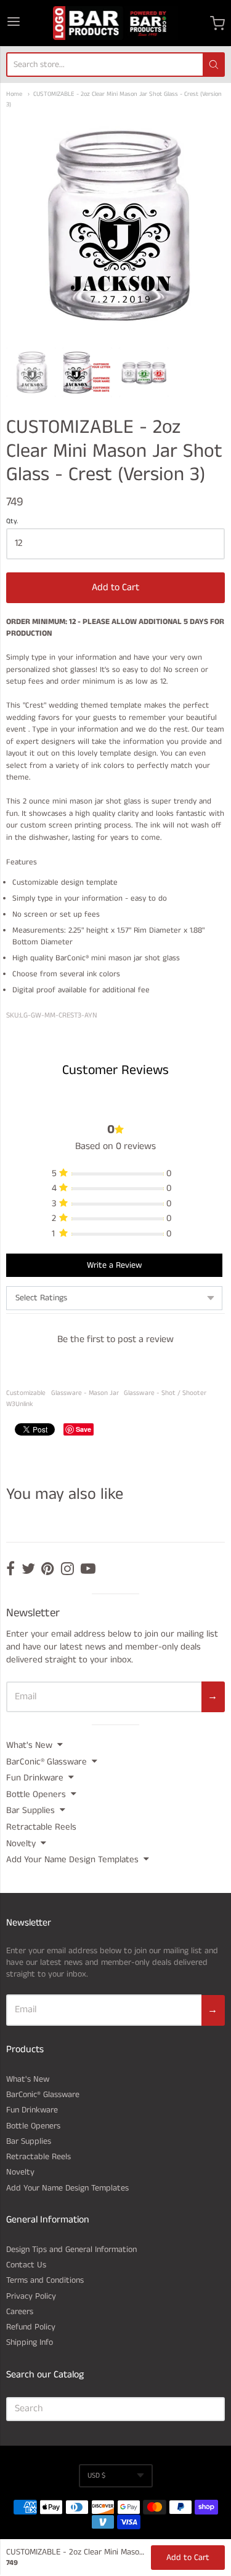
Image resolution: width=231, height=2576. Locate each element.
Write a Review (114, 1265)
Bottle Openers (36, 1794)
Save (83, 1429)
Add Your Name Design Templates (72, 1859)
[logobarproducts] (116, 23)
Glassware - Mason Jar (85, 1393)
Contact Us (26, 2265)
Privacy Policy (31, 2296)
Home (14, 94)
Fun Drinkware (35, 1778)
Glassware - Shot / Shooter (165, 1393)
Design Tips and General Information (71, 2250)
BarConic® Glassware (47, 1762)
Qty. (12, 522)
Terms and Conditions (45, 2280)
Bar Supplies (30, 1810)
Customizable (26, 1393)
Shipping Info (30, 2342)
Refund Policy (31, 2327)
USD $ (96, 2475)
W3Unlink (20, 1404)
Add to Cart (115, 587)
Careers (20, 2312)
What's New (29, 1745)
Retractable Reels (41, 1827)
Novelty (21, 1843)
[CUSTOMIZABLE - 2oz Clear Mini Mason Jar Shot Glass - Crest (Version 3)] (31, 372)
